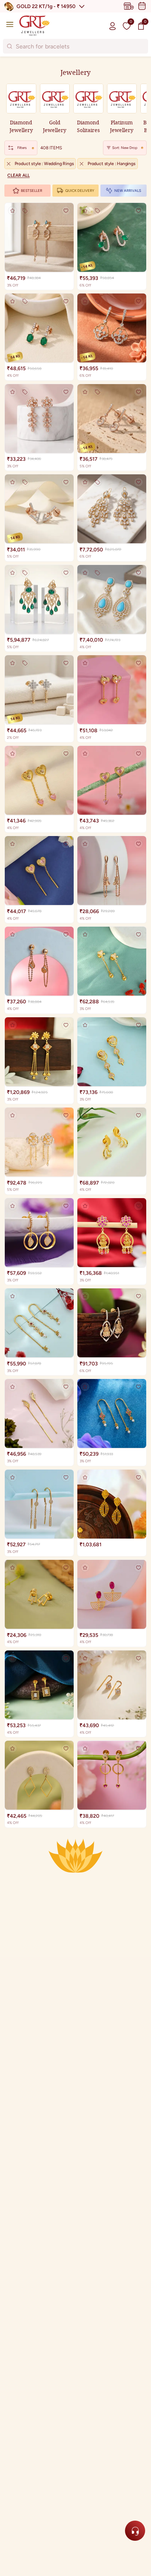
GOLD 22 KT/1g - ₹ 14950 (46, 6)
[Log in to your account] (113, 26)
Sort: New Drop (125, 148)
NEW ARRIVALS (128, 191)
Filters (22, 148)
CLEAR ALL (19, 175)
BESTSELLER (32, 191)
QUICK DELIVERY (80, 191)
